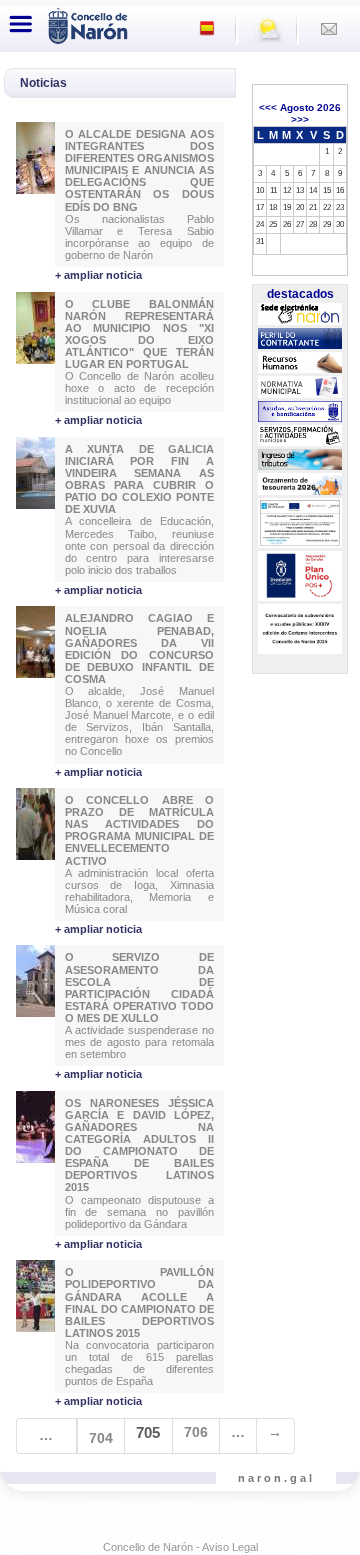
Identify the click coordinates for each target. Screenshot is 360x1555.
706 (196, 1432)
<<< (268, 107)
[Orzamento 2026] (299, 484)
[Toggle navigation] (21, 24)
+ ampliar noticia (98, 275)
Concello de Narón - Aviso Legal (180, 1547)
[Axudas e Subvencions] (299, 412)
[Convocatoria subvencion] (299, 630)
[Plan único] (299, 577)
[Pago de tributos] (299, 460)
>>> (300, 119)
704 (101, 1438)
